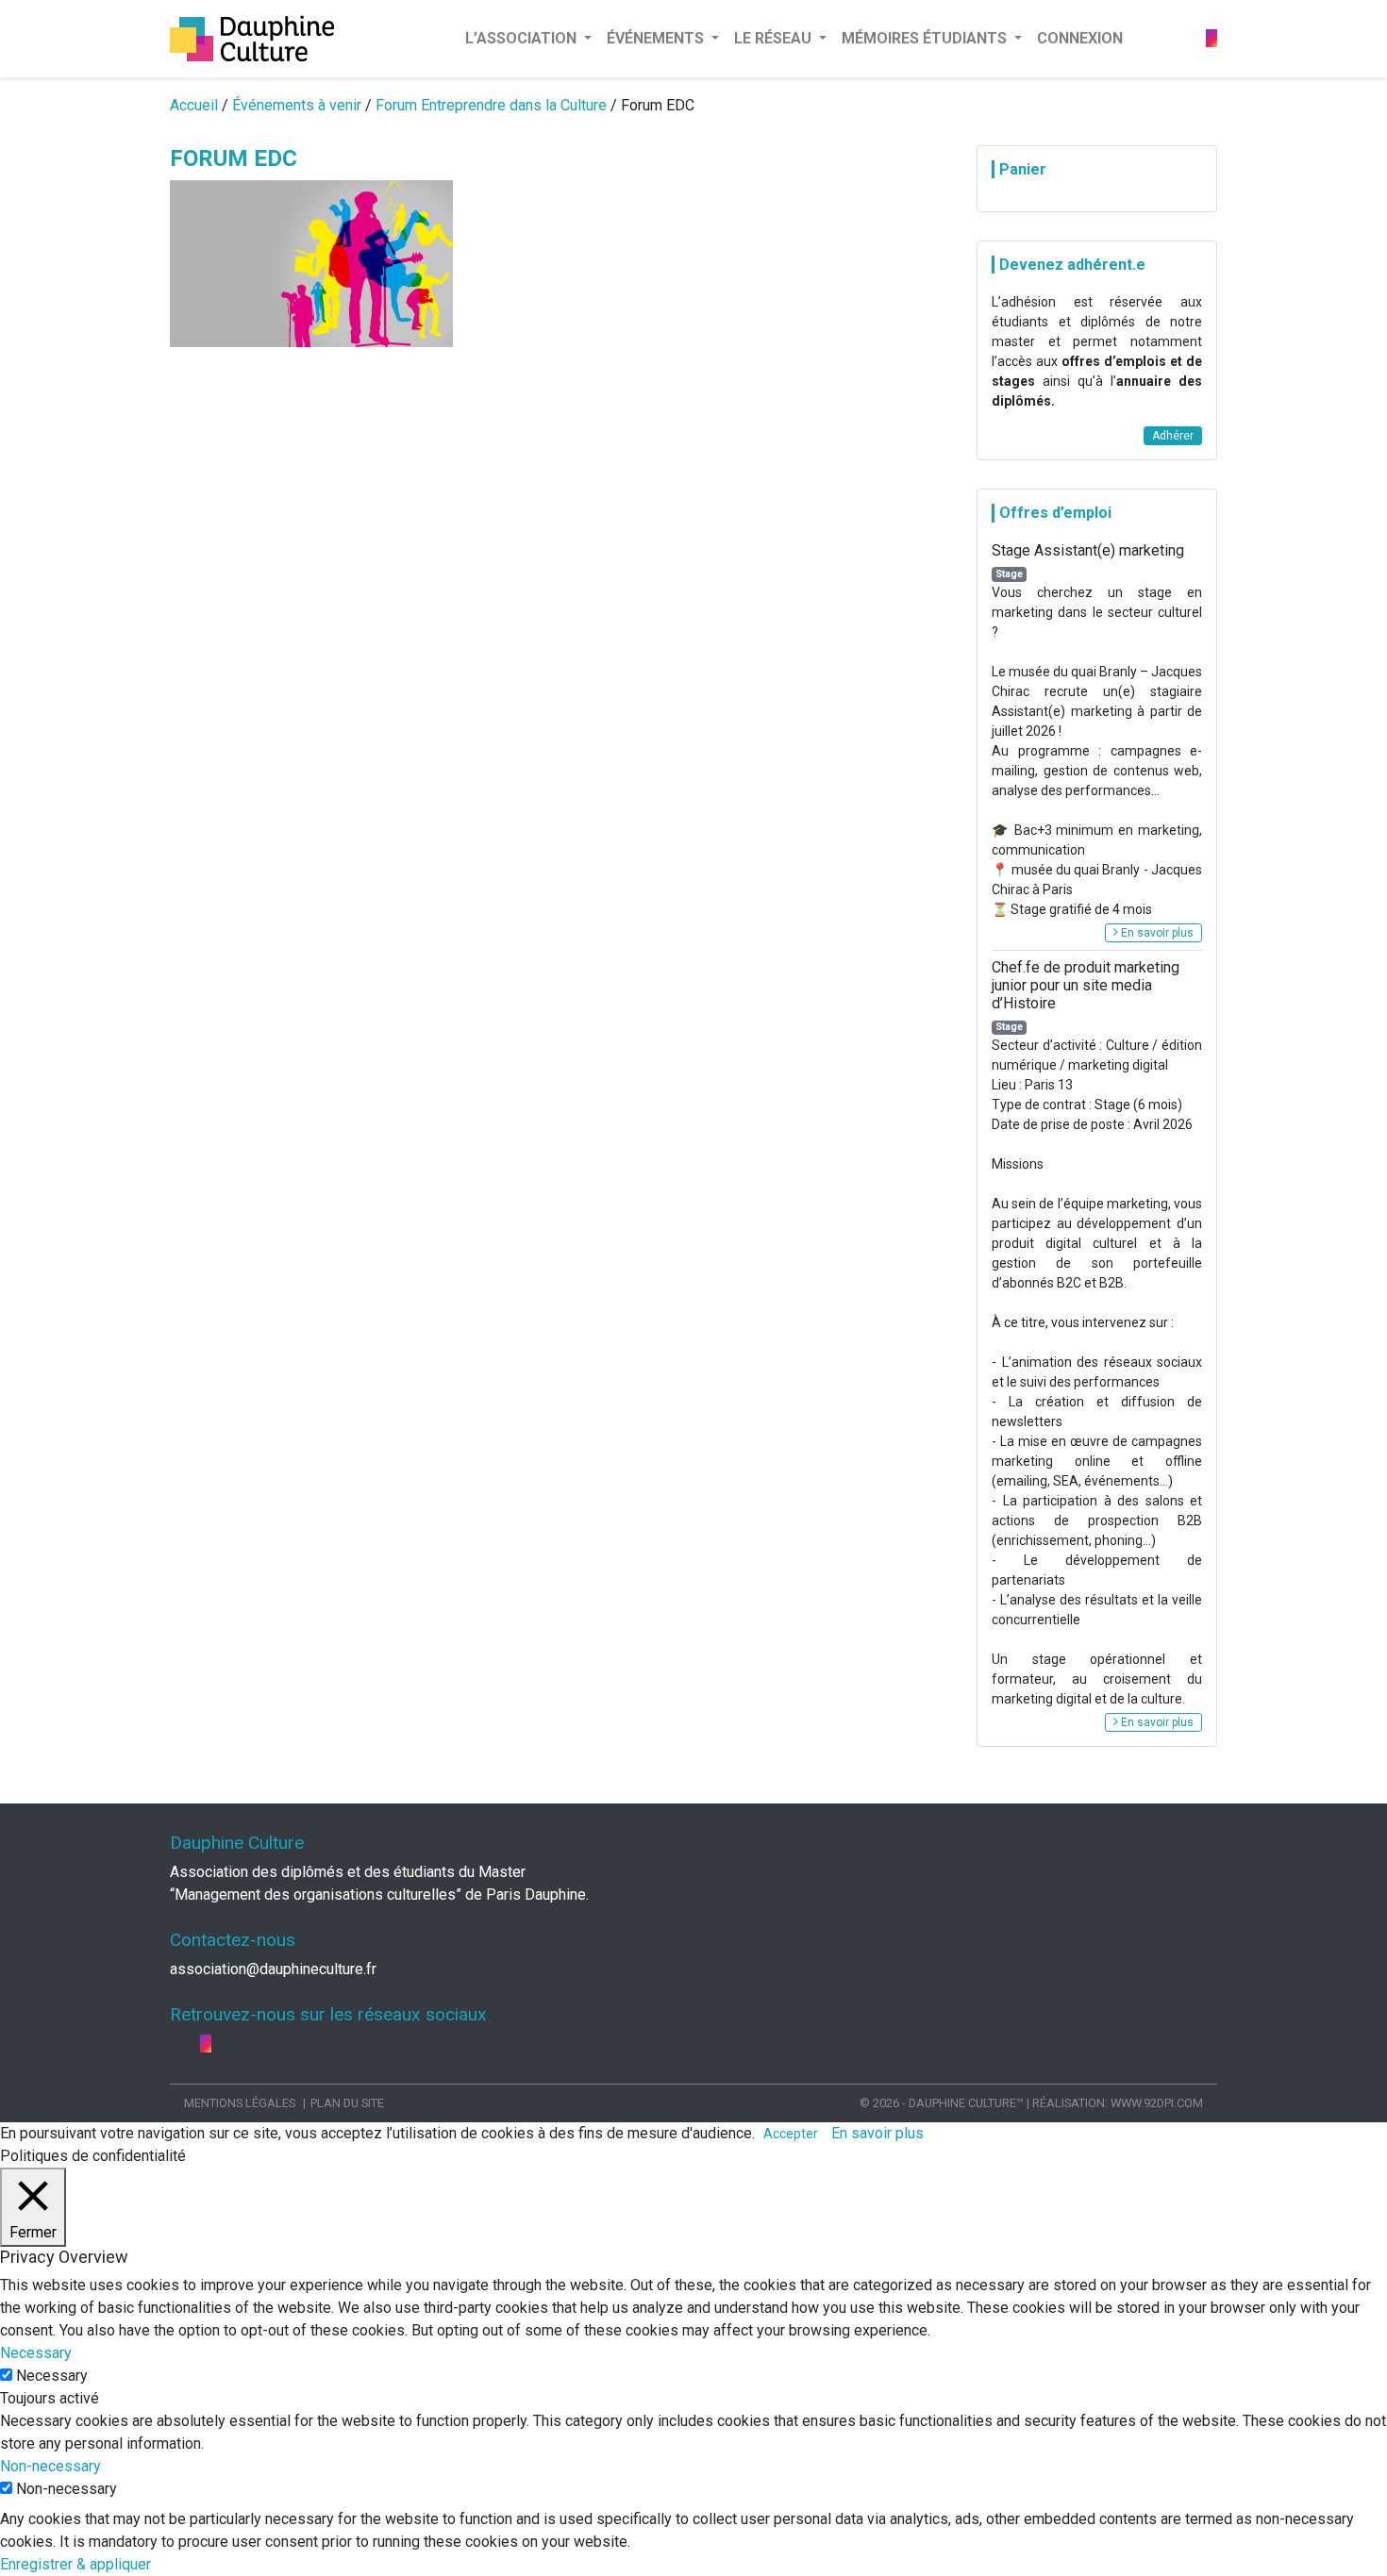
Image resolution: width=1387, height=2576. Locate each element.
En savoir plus (1156, 933)
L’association (523, 38)
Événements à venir (297, 105)
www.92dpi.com (1157, 2103)
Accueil (194, 105)
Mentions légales (240, 2103)
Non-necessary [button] (50, 2466)
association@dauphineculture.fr (273, 1969)
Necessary (52, 2376)
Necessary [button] (36, 2353)
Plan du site (347, 2103)
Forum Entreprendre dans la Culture (491, 105)
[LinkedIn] (1198, 38)
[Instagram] (1212, 38)
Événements (657, 38)
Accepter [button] (791, 2134)
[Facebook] (1183, 38)
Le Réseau (775, 38)
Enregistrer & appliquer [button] (75, 2564)
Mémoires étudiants (926, 38)
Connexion (1080, 38)
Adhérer (1173, 436)
